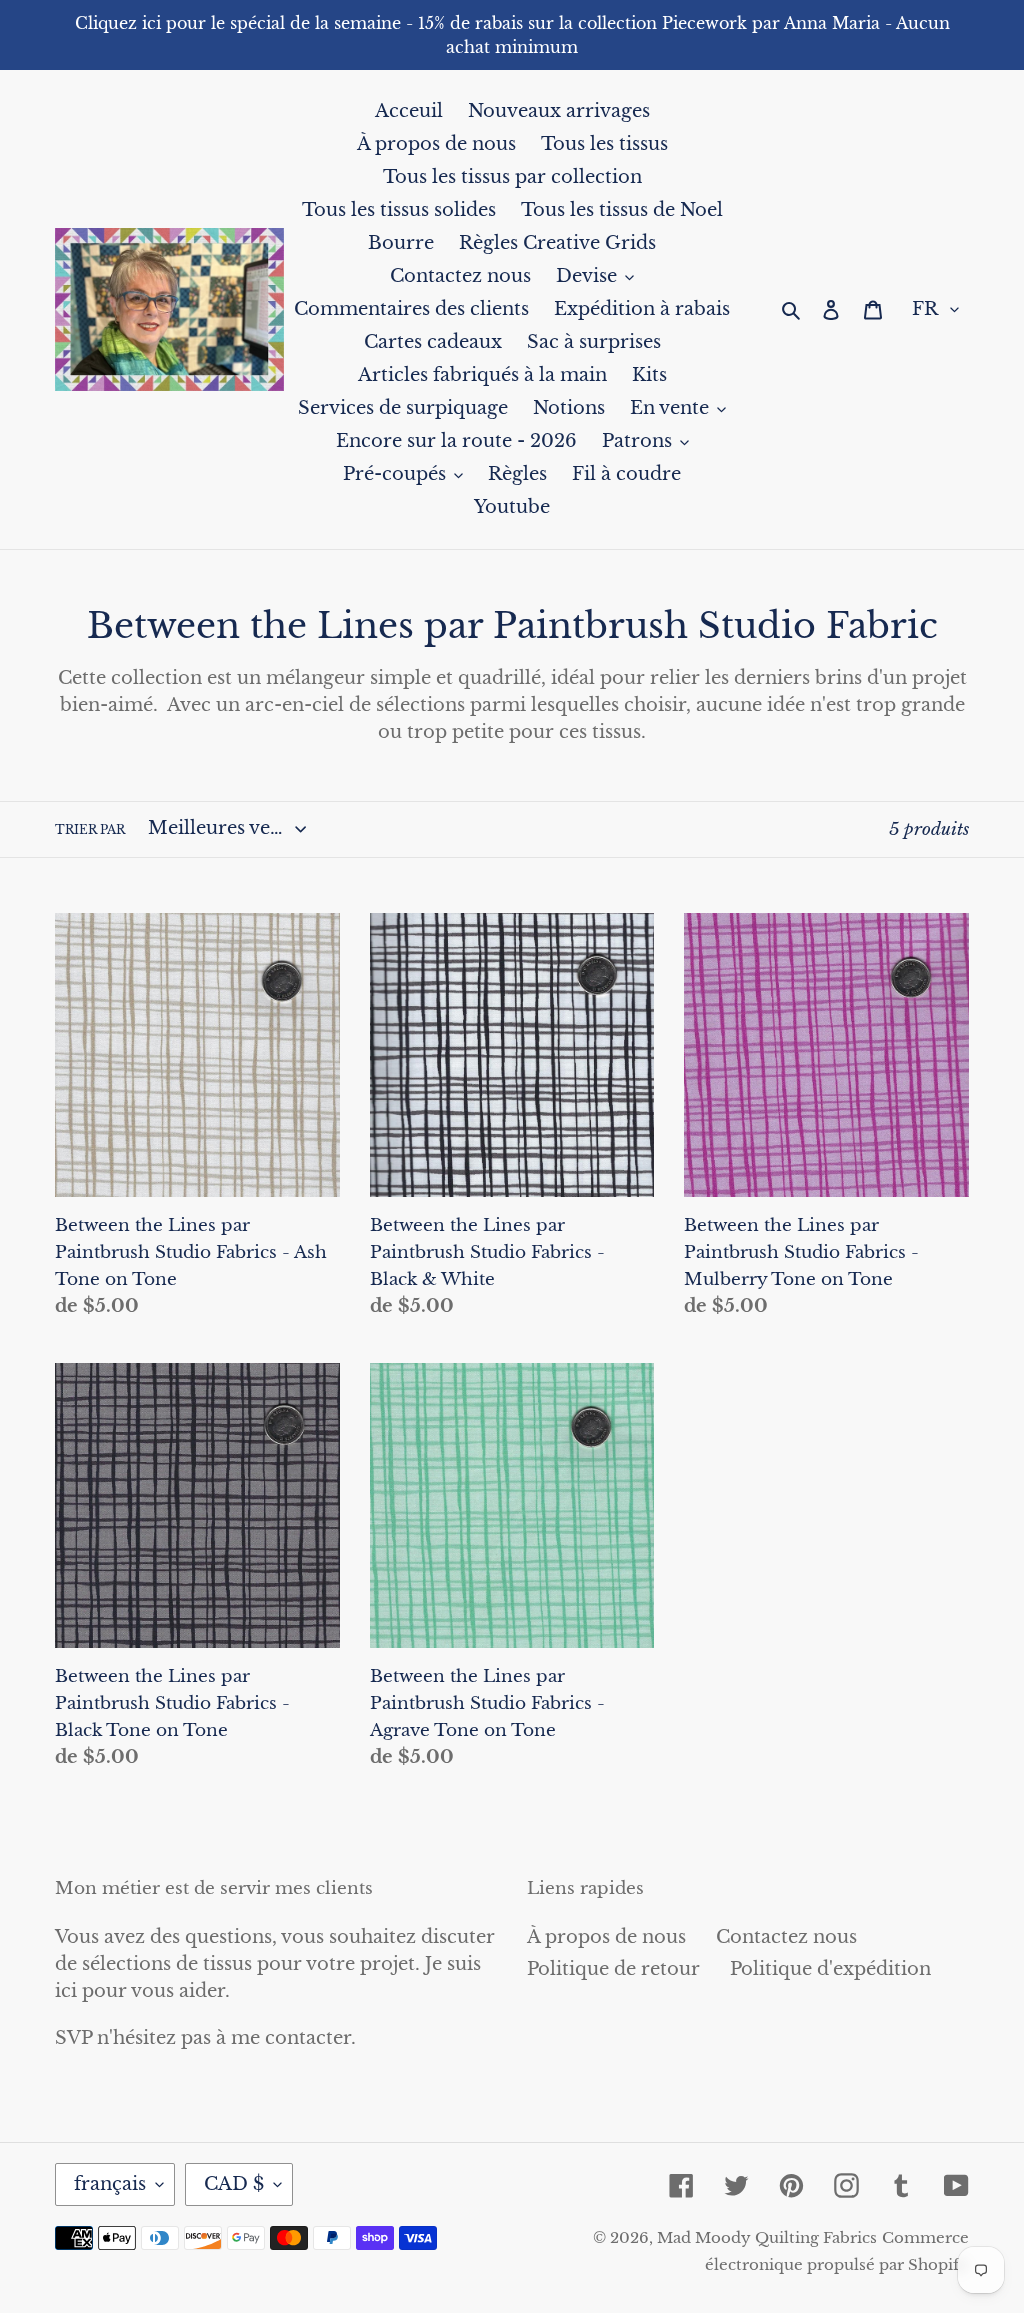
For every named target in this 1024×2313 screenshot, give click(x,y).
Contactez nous (786, 1937)
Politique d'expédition (830, 1969)
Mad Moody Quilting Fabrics (767, 2237)
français (110, 2184)
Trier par (90, 829)
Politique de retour (613, 1969)
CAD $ (234, 2184)
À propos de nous (606, 1937)
